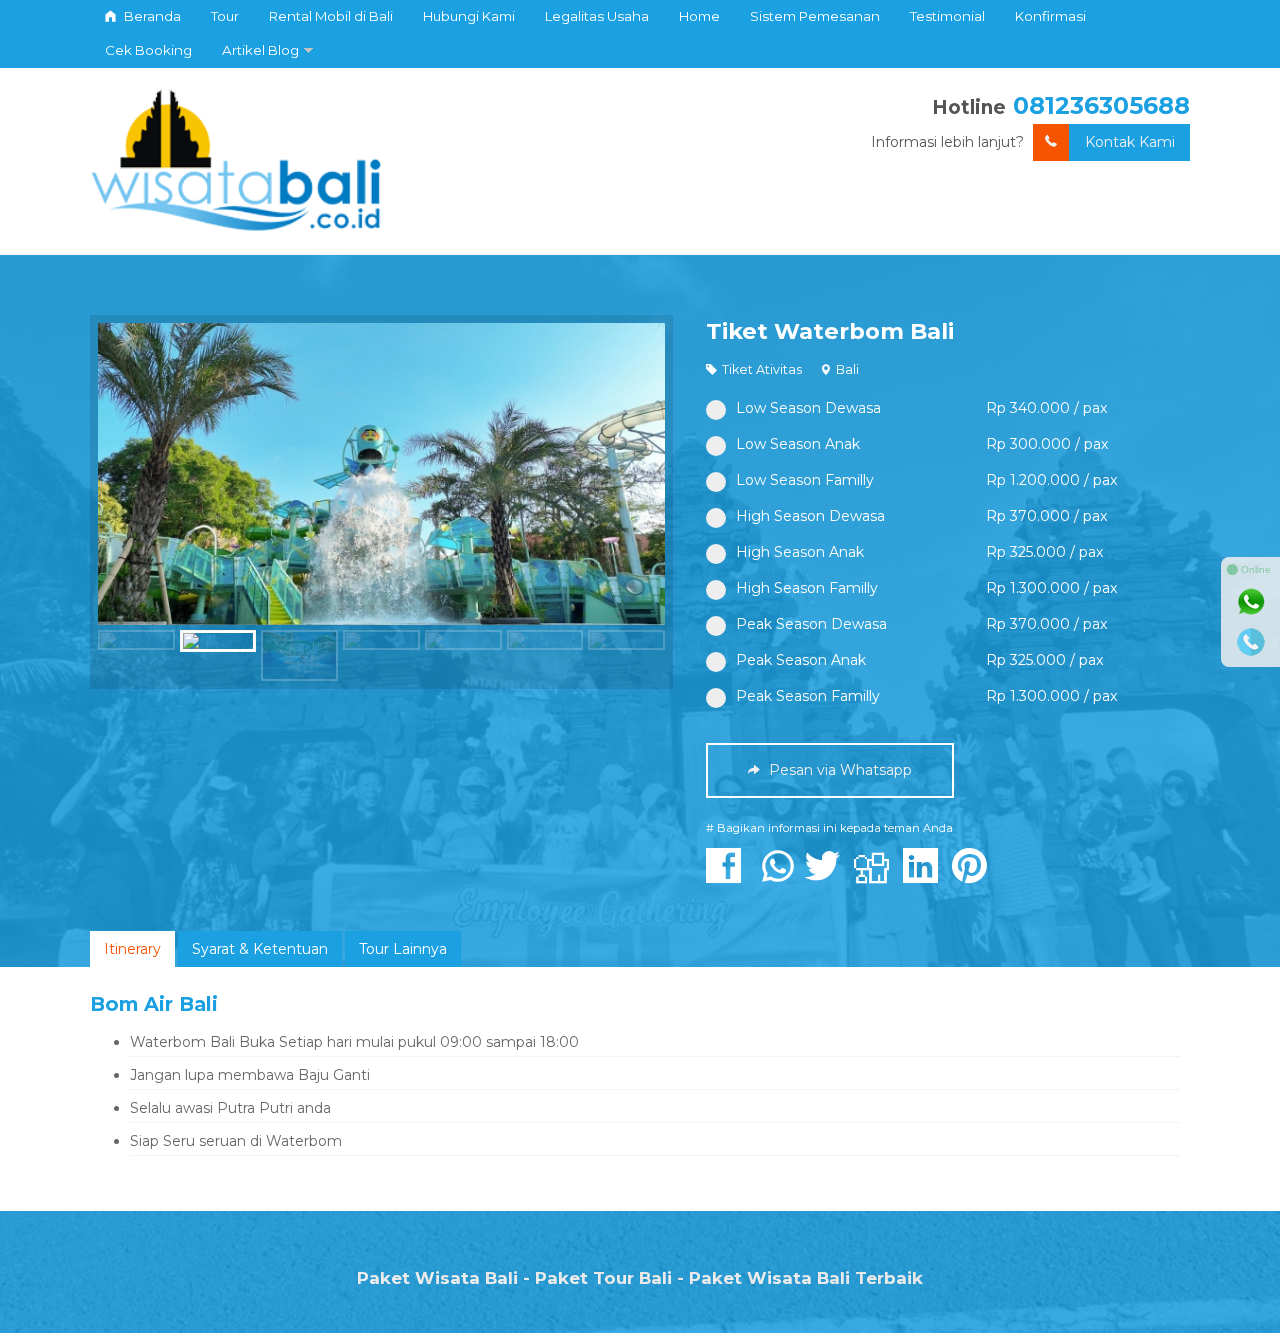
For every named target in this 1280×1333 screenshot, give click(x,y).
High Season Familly (807, 588)
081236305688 (1101, 105)
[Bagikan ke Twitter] (827, 876)
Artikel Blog (260, 50)
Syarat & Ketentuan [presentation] (260, 949)
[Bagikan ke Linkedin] (925, 876)
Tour (225, 16)
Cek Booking (148, 50)
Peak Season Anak (801, 660)
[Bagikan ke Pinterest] (974, 876)
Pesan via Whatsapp (838, 770)
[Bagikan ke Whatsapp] (778, 876)
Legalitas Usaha (597, 16)
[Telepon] (1251, 642)
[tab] (132, 949)
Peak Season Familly (808, 696)
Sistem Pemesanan (815, 16)
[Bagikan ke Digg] (876, 876)
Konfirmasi (1050, 16)
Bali (847, 369)
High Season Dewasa (810, 516)
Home (699, 16)
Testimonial (947, 16)
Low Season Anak (798, 444)
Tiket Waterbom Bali (830, 331)
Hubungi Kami (469, 16)
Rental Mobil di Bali (331, 16)
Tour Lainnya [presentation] (403, 949)
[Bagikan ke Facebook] (728, 876)
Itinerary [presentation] (132, 949)
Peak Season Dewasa (811, 624)
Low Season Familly (805, 480)
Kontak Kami (1130, 142)
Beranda (151, 16)
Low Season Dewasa (808, 408)
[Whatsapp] (1251, 602)
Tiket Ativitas (762, 369)
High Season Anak (800, 552)
